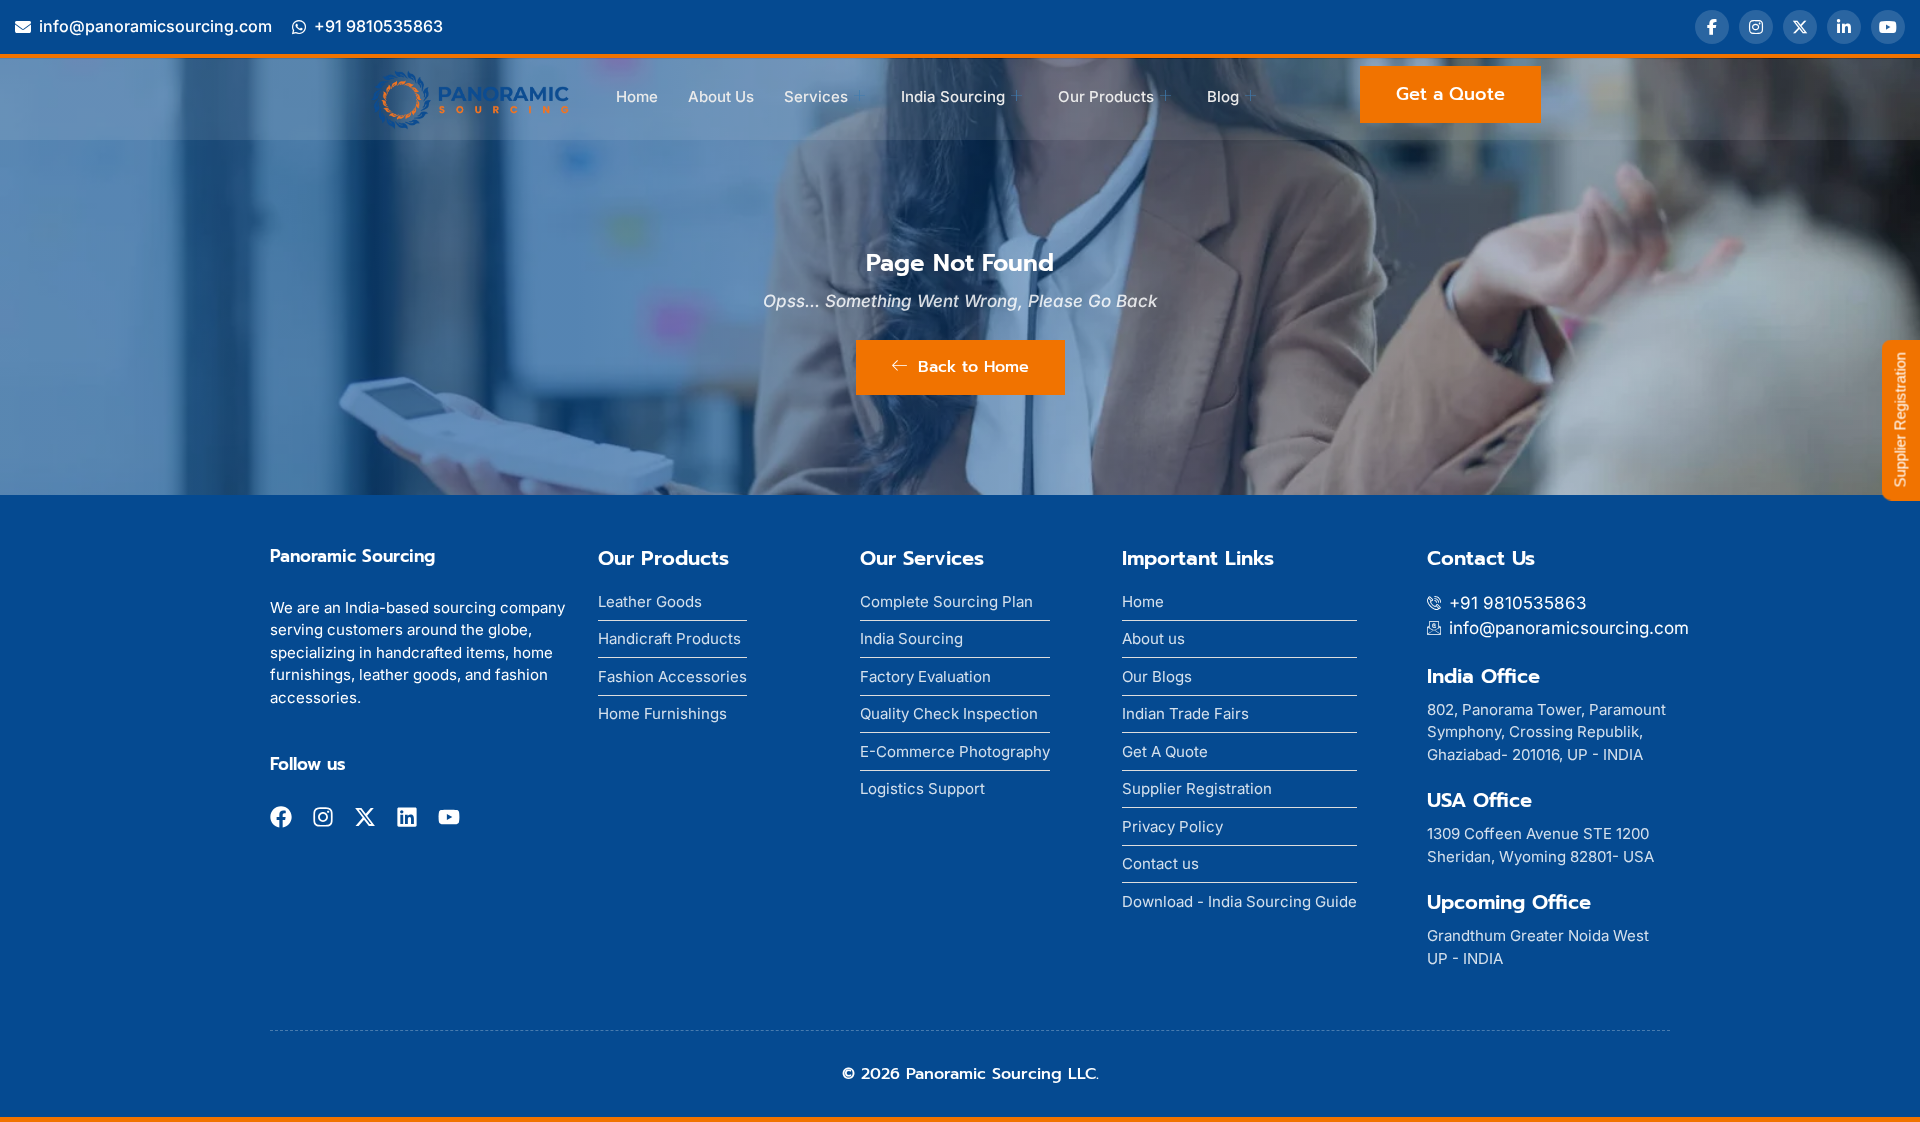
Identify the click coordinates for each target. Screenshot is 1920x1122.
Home (637, 96)
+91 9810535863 (378, 26)
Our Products (1106, 96)
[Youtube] (449, 817)
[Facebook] (1712, 27)
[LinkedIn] (1844, 27)
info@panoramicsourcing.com (155, 26)
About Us (721, 96)
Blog (1223, 96)
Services (816, 96)
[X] (1800, 27)
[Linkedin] (407, 817)
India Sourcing (953, 96)
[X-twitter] (365, 817)
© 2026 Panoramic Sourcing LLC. (970, 1074)
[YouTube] (1888, 27)
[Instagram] (1756, 27)
